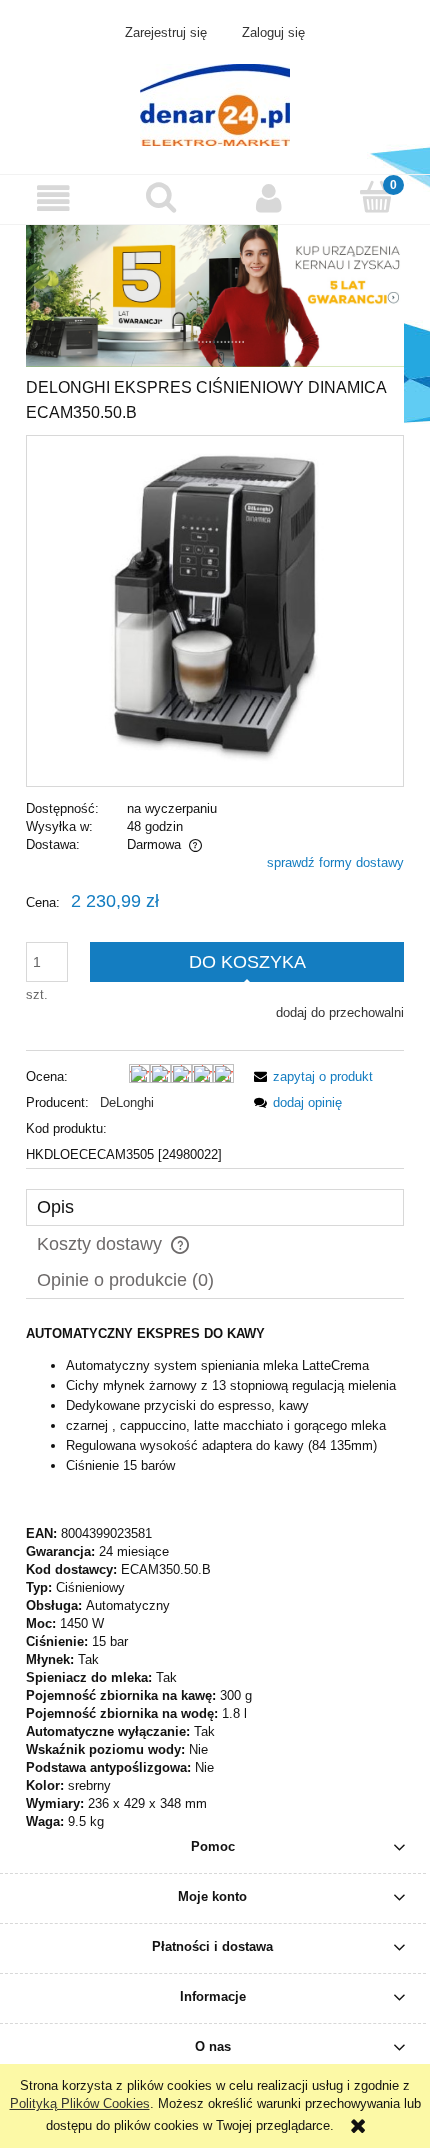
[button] (54, 198)
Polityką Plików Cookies (80, 2103)
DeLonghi (127, 1102)
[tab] (215, 1207)
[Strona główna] (215, 103)
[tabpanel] (215, 1578)
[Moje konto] (269, 198)
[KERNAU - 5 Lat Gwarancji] (215, 294)
